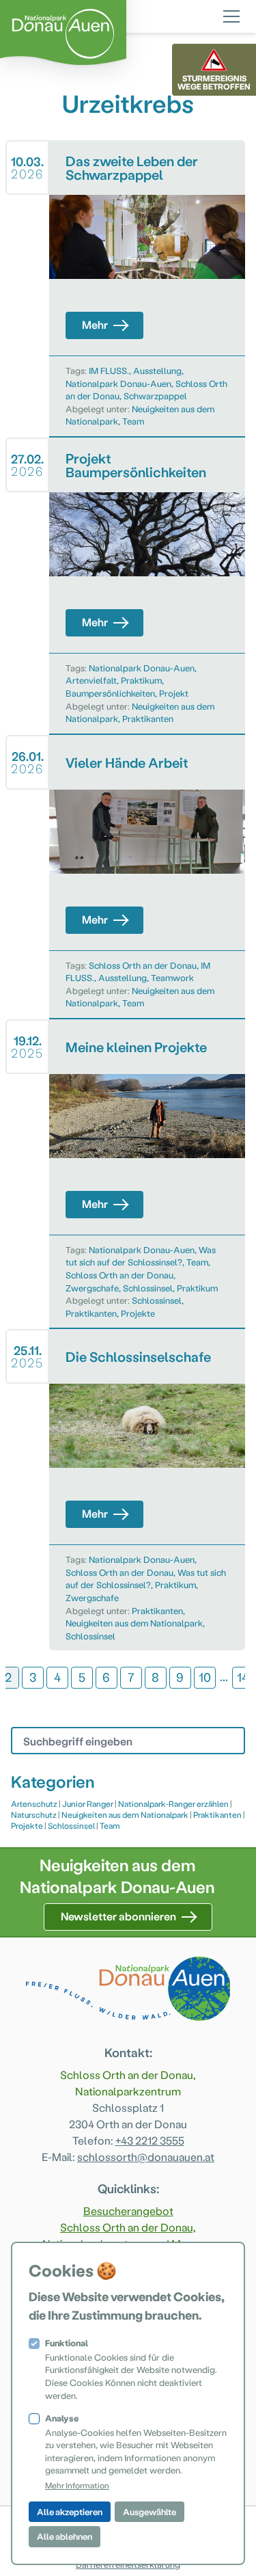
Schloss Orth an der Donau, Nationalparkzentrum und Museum (128, 2235)
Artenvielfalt (91, 680)
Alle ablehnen (65, 2536)
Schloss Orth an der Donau (143, 965)
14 (243, 1677)
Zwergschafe (92, 1288)
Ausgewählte (150, 2511)
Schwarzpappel (155, 395)
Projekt (174, 693)
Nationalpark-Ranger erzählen (173, 1803)
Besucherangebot (128, 2211)
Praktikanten (148, 718)
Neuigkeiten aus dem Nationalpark (134, 1623)
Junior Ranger (88, 1803)
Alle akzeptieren (70, 2511)
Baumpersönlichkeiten (110, 693)
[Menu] (231, 14)
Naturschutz (34, 1814)
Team (133, 421)
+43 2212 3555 (150, 2140)
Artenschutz (34, 1803)
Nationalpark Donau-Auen (118, 383)
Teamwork (172, 977)
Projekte (138, 1313)
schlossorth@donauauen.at (146, 2157)
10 (205, 1677)
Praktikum (141, 680)
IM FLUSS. (109, 370)
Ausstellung (157, 370)
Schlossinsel (148, 1288)
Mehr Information (77, 2485)
